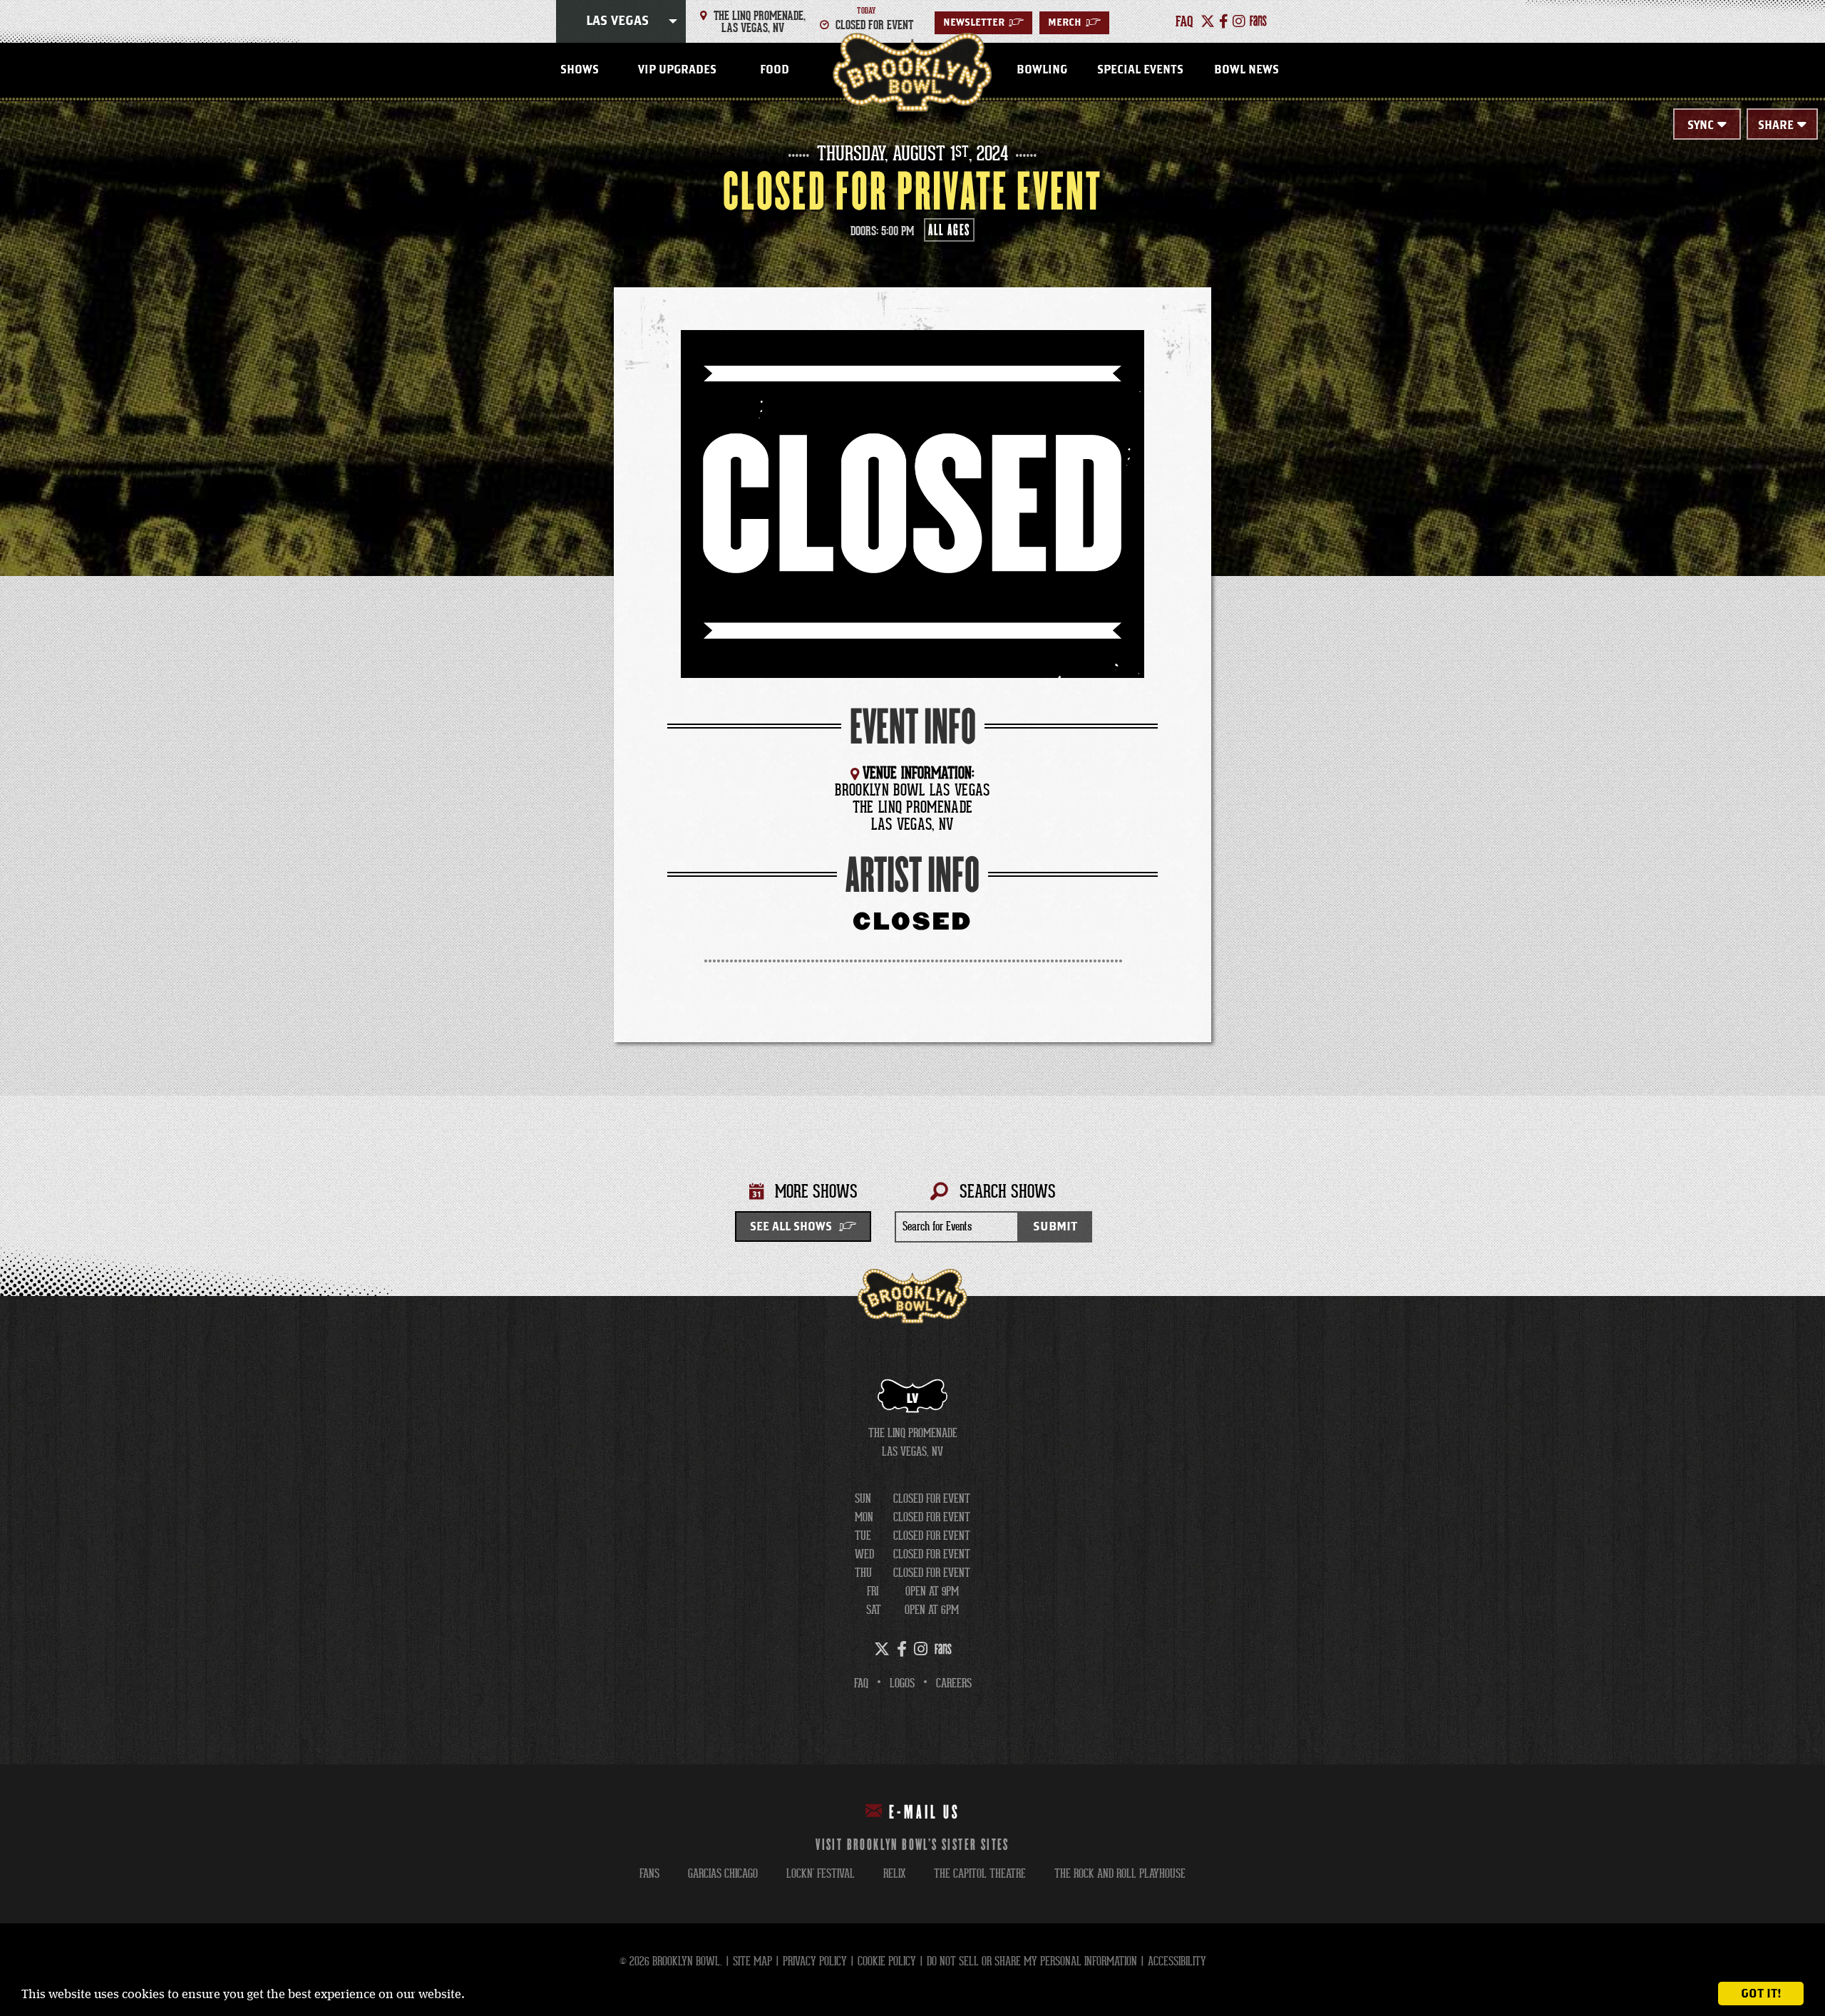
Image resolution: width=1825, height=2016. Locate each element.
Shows (580, 70)
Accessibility (1177, 1961)
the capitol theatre (980, 1874)
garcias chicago (723, 1874)
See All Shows (791, 1227)
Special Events (1140, 70)
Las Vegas (617, 21)
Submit (1055, 1226)
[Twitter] (1208, 21)
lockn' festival (821, 1874)
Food (775, 70)
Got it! (1761, 1994)
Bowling (1042, 70)
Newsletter (983, 23)
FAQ (861, 1683)
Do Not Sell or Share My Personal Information (1032, 1961)
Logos (902, 1683)
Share (1776, 125)
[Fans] (1258, 21)
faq (1184, 21)
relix (894, 1874)
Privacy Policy (815, 1961)
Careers (954, 1683)
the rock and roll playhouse (1120, 1874)
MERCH (1074, 23)
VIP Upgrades (677, 70)
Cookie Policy (887, 1961)
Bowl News (1246, 70)
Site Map (752, 1961)
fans (649, 1874)
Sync (1701, 125)
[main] (912, 699)
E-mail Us (925, 1813)
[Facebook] (1224, 21)
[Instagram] (1239, 21)
